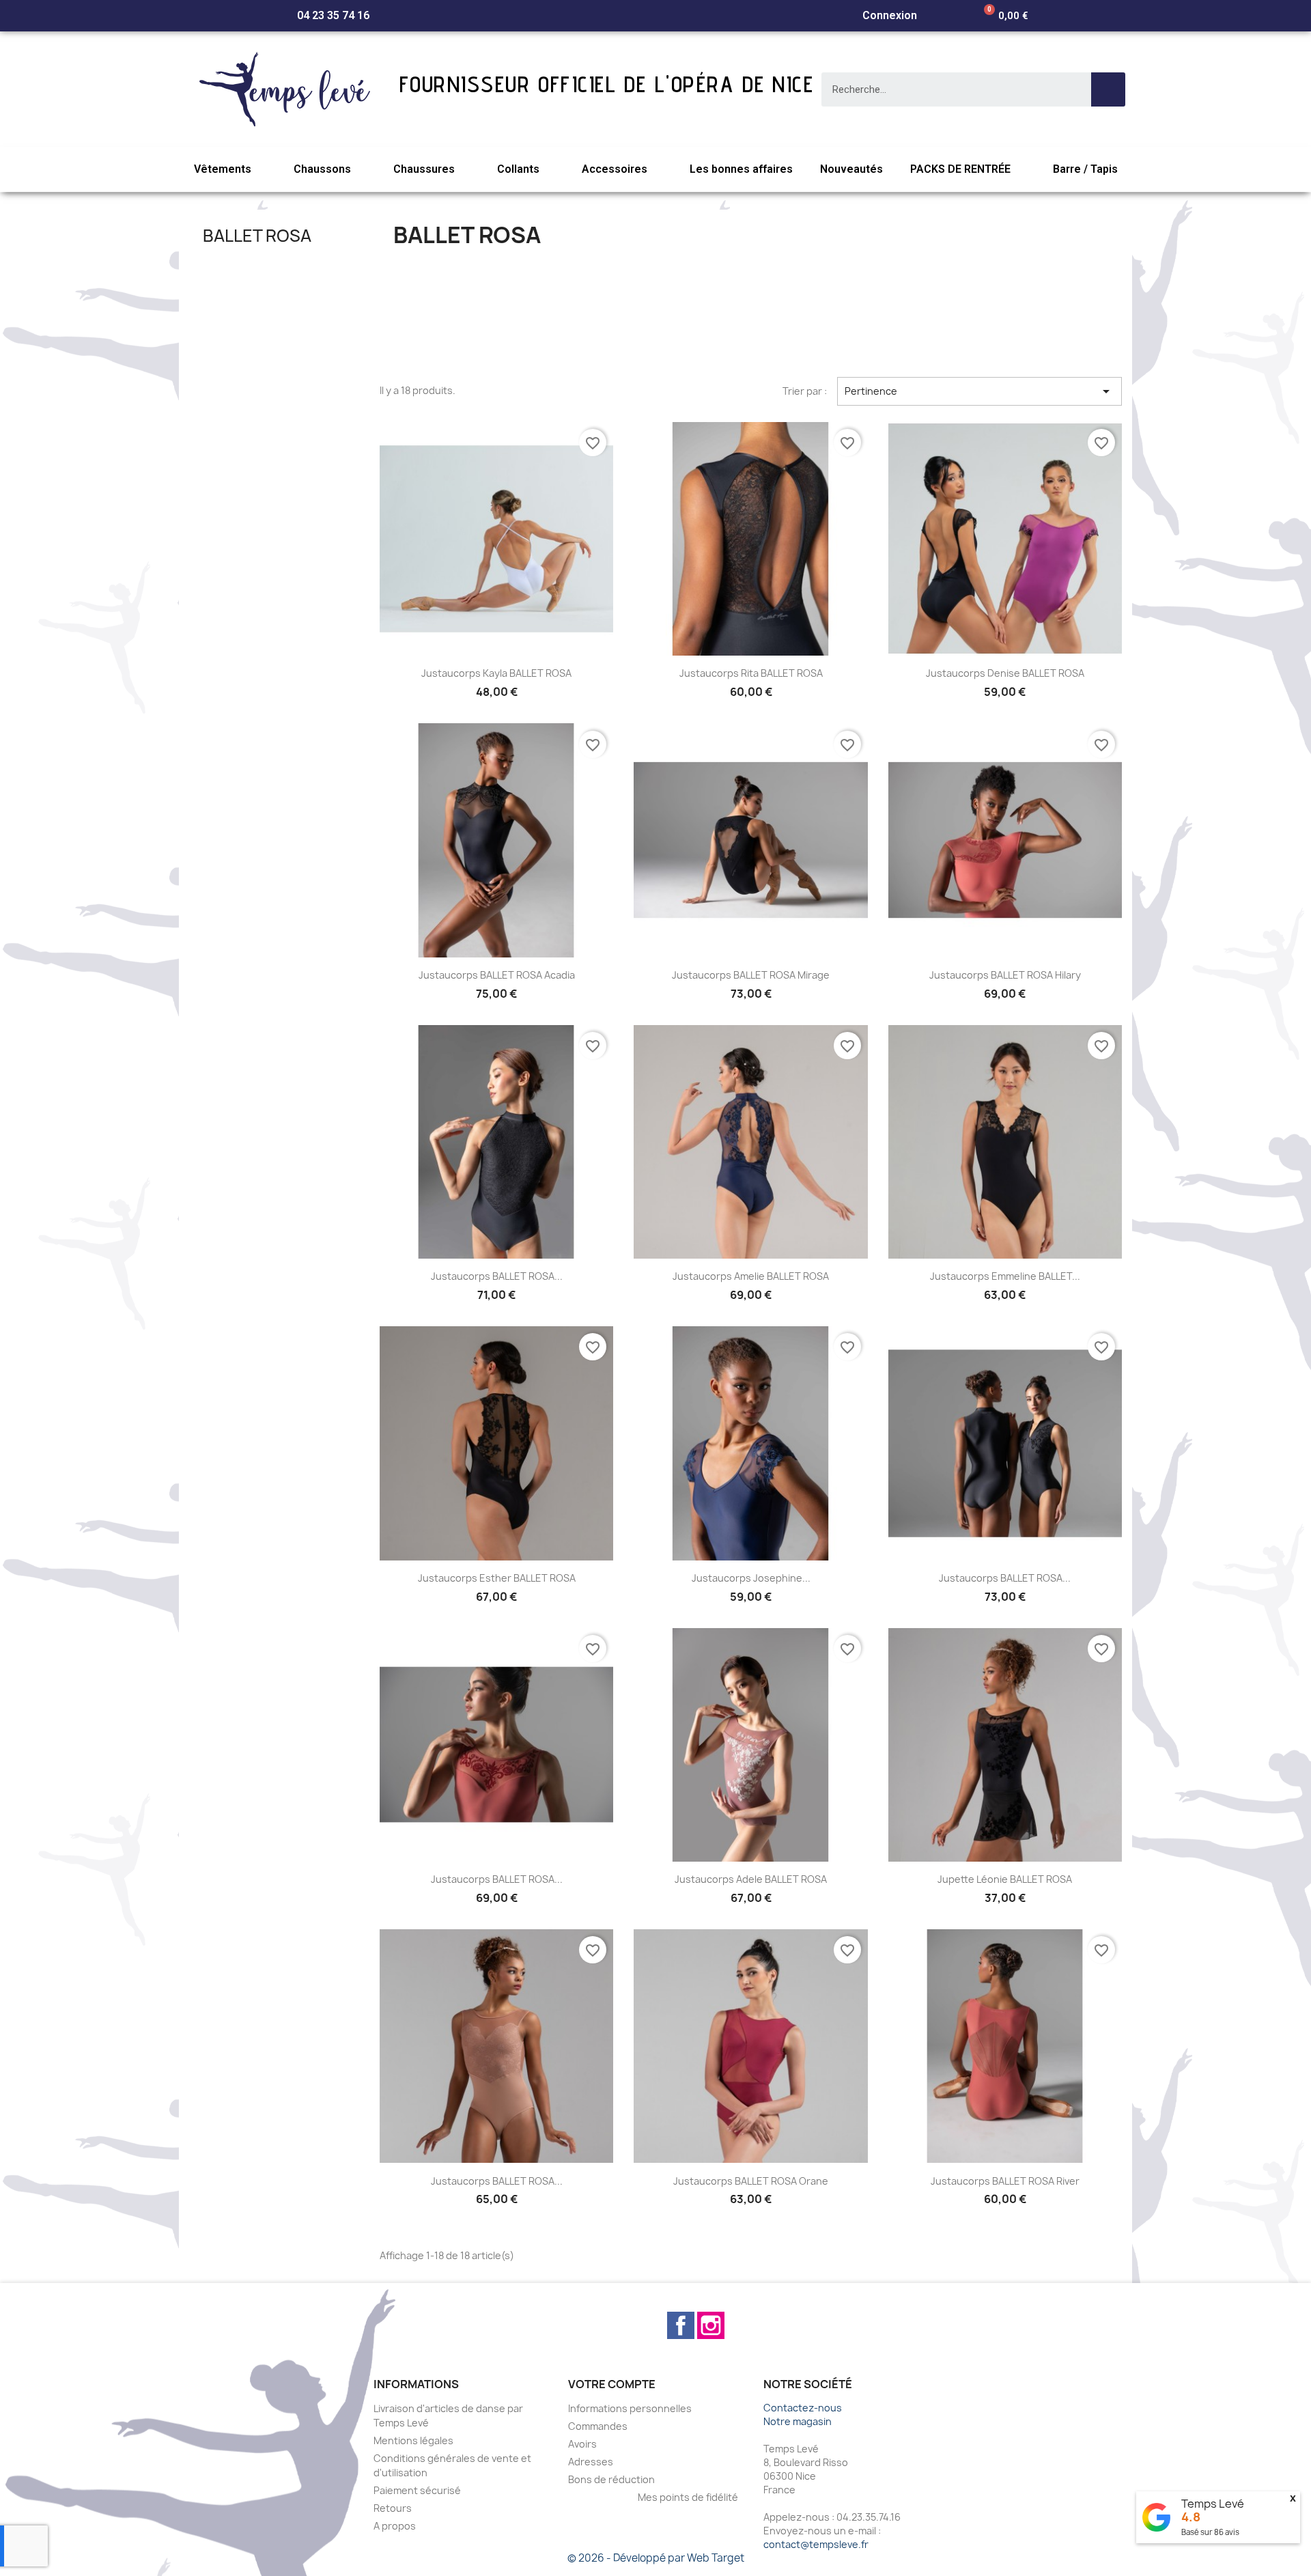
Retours (393, 2508)
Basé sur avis (1210, 2532)
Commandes (598, 2426)
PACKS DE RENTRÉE (960, 169)
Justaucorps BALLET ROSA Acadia (497, 975)
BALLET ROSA (257, 236)
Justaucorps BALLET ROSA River (1005, 2181)
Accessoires (615, 169)
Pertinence (979, 391)
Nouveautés (851, 169)
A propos (395, 2526)
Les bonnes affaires (741, 169)
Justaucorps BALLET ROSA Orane (751, 2181)
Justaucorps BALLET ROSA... (497, 1276)
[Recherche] (1108, 89)
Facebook (681, 2325)
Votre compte (612, 2384)
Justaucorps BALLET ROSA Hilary (1005, 975)
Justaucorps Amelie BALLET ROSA (751, 1276)
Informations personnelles (630, 2408)
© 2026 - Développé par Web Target (656, 2558)
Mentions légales (413, 2440)
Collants (518, 169)
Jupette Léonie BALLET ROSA (1005, 1879)
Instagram (711, 2325)
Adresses (591, 2462)
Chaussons (322, 169)
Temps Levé (1213, 2504)
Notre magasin (798, 2421)
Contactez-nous (803, 2408)
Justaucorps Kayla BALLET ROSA (496, 673)
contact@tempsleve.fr (816, 2544)
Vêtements (223, 169)
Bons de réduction (611, 2479)
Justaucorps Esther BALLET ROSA (497, 1578)
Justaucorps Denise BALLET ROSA (1005, 673)
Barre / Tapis (1085, 169)
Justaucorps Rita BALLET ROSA (751, 673)
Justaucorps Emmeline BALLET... (1005, 1276)
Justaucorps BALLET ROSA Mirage (751, 975)
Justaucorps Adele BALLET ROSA (751, 1879)
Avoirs (582, 2444)
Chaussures (424, 169)
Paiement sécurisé (417, 2490)
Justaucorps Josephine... (751, 1578)
